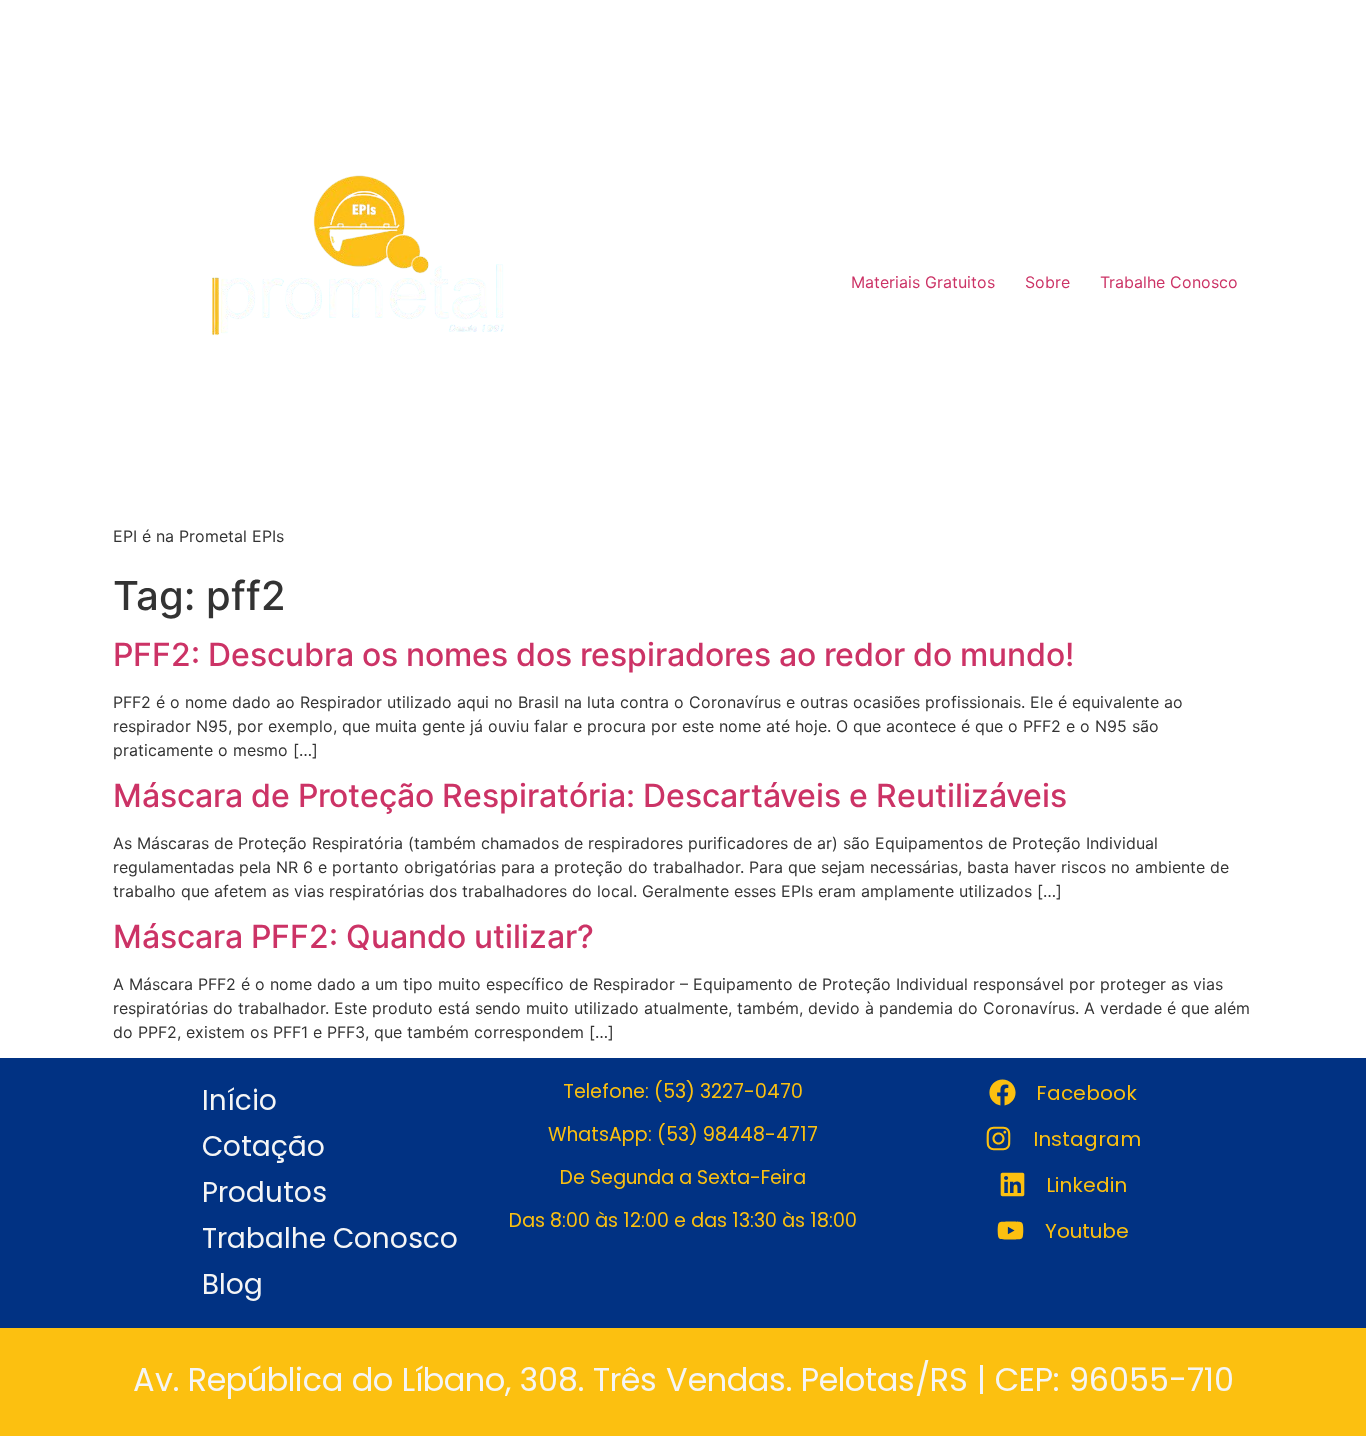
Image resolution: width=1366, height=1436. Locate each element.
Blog (232, 1284)
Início (239, 1100)
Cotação (263, 1146)
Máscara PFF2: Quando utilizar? (353, 936)
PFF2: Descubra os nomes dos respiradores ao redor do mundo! (593, 654)
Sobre (1047, 282)
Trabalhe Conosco (1169, 282)
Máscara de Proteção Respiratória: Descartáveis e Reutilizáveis (590, 795)
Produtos (264, 1192)
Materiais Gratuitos (923, 282)
